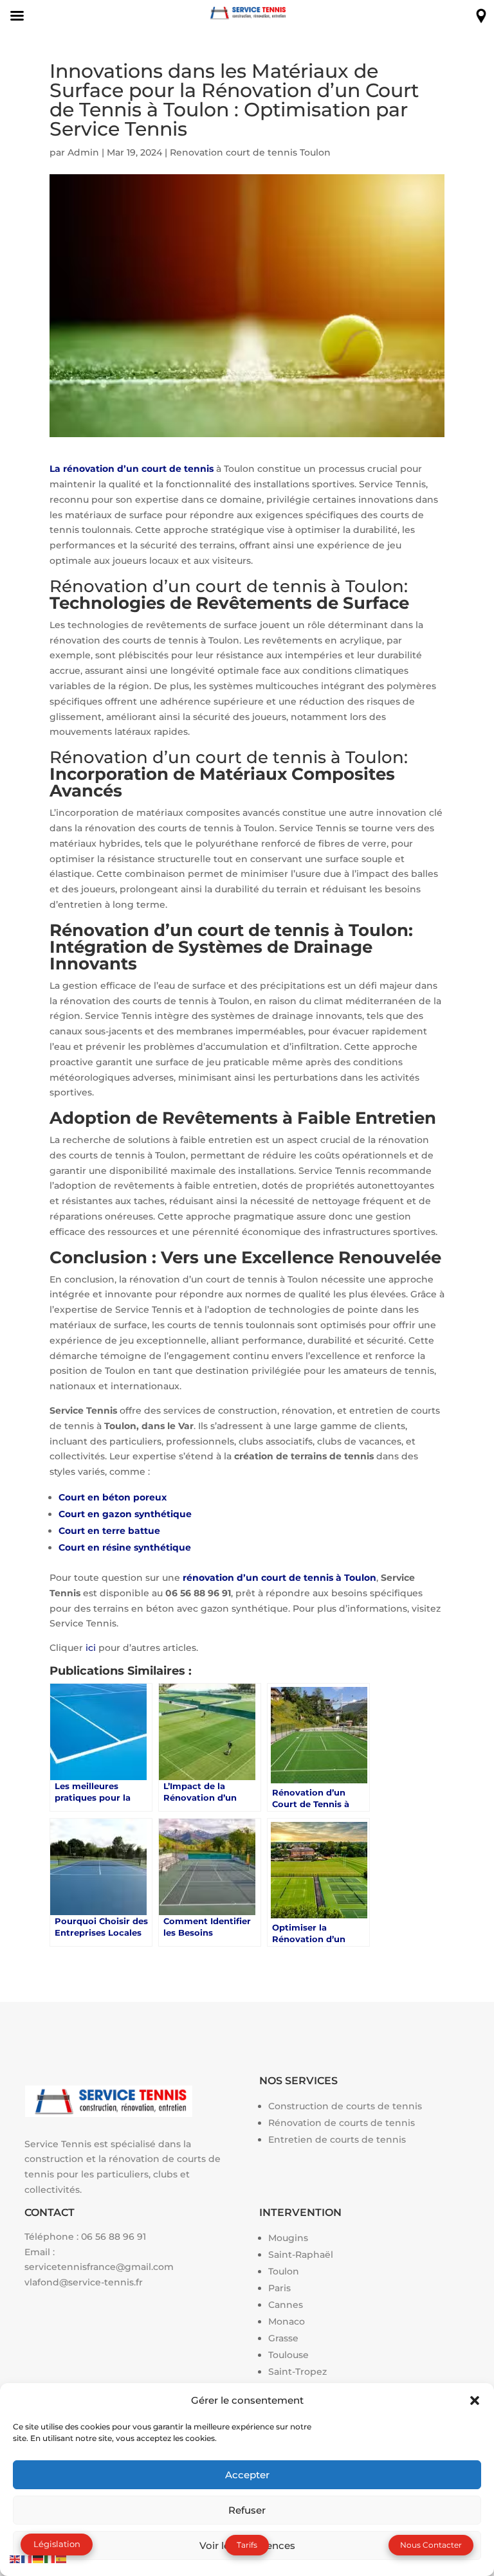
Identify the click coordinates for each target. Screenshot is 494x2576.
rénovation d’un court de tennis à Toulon (279, 1578)
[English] (15, 2558)
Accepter (247, 2475)
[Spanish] (62, 2558)
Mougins (288, 2238)
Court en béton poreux (113, 1497)
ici (91, 1648)
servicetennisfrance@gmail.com (99, 2267)
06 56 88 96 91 (114, 2237)
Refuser (247, 2510)
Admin (83, 152)
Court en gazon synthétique (125, 1514)
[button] (475, 2400)
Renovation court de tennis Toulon (250, 152)
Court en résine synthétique (125, 1547)
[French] (27, 2558)
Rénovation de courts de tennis (342, 2123)
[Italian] (50, 2558)
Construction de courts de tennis (345, 2106)
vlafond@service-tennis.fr (84, 2282)
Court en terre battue (109, 1531)
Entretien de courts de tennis (337, 2139)
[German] (39, 2558)
